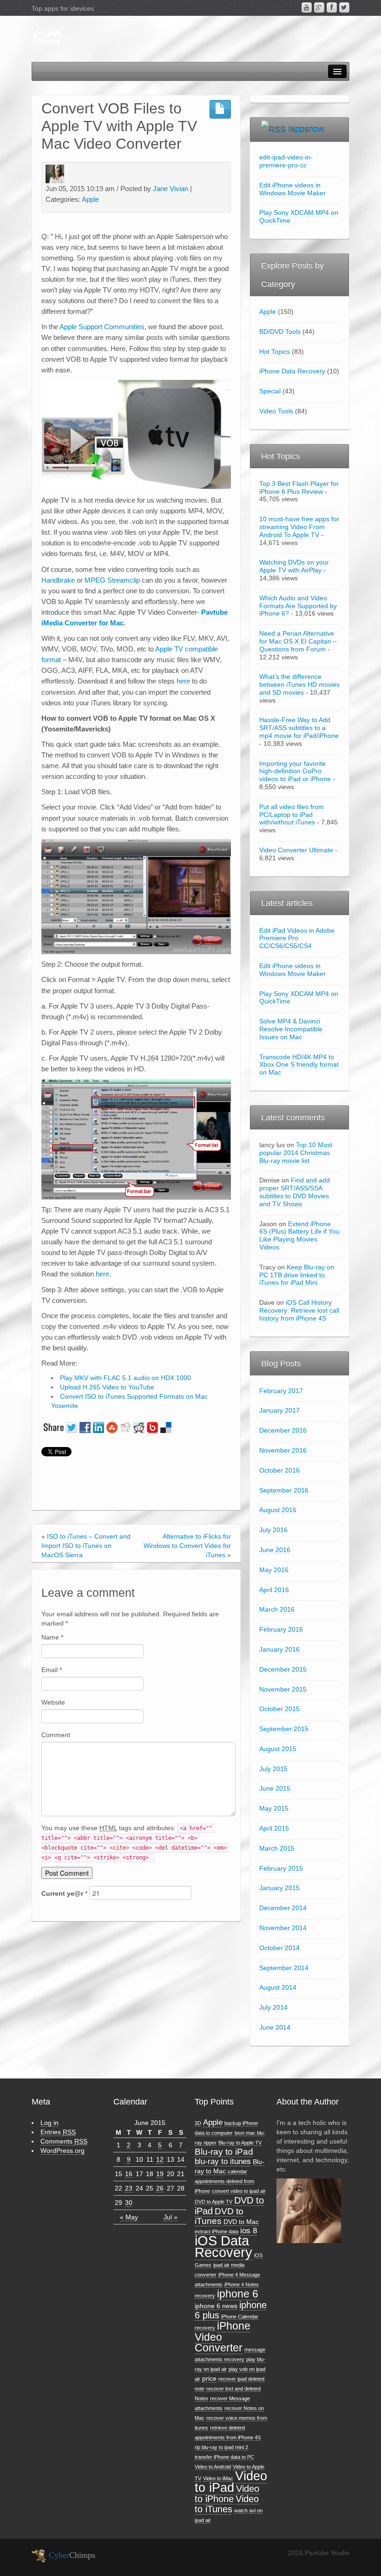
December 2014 (283, 1908)
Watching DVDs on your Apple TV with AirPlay (294, 566)
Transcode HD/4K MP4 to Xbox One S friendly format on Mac (299, 1065)
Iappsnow (306, 129)
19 (160, 2174)
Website (53, 1702)
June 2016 (275, 1550)
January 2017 (279, 1410)
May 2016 (274, 1570)
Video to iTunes (227, 2504)
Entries (58, 2132)
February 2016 (281, 1629)
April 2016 (274, 1590)
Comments (64, 2141)
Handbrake (58, 580)
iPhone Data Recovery (292, 371)
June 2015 (275, 1788)
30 (129, 2203)
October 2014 (279, 1948)
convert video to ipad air (239, 2191)
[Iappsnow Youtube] (307, 7)
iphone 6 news (216, 2306)
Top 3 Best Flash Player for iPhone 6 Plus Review (299, 488)
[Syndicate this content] (273, 129)
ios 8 (249, 2231)
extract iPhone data (217, 2231)
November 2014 (283, 1928)
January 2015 (279, 1888)
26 (160, 2188)
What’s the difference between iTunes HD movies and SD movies (299, 684)
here (183, 681)
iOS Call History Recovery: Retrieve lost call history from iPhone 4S (299, 1310)
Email (52, 1670)
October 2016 (279, 1470)
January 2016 (279, 1649)
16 (129, 2174)
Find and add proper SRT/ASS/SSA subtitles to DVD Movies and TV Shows (295, 1192)
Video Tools (276, 411)
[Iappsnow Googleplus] (319, 7)
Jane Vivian (171, 189)
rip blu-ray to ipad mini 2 (221, 2447)
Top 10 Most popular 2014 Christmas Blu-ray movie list (296, 1153)
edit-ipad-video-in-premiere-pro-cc (286, 161)
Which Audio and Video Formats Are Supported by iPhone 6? (298, 606)
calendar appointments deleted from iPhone (224, 2181)
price (209, 2378)
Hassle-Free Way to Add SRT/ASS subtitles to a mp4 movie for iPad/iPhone (299, 728)
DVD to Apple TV (213, 2202)
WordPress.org (62, 2151)
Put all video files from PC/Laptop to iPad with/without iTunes (292, 815)
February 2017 (281, 1391)
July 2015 (273, 1769)
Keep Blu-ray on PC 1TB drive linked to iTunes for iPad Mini (297, 1275)
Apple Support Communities (102, 327)
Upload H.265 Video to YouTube (107, 1387)
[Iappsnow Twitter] (344, 7)
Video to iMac (218, 2478)
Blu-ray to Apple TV (240, 2143)
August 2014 (278, 1987)
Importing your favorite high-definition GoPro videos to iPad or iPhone (295, 771)
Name (52, 1637)
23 (129, 2188)
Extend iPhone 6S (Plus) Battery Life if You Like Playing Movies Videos (299, 1235)
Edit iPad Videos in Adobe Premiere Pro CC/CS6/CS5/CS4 (297, 938)
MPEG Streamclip (112, 580)
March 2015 (277, 1848)
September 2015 (284, 1729)
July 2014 (273, 2007)
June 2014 (275, 2027)
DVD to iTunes (219, 2216)
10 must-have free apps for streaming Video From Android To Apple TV (299, 527)
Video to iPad (231, 2482)
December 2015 (283, 1669)
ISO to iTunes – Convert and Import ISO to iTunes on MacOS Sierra (86, 1546)
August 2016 (278, 1510)
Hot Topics (275, 352)
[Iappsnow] (46, 37)
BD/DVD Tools (280, 332)
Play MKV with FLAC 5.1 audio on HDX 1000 (125, 1378)
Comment (56, 1735)
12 (160, 2159)
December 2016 (283, 1430)
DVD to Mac (241, 2222)
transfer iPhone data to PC (224, 2457)
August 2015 (278, 1749)
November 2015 (283, 1689)
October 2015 (279, 1709)
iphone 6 (238, 2294)
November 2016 (283, 1450)
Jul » (171, 2217)
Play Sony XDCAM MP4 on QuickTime (299, 998)
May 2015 (274, 1808)
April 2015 (274, 1828)
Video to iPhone (227, 2494)
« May (129, 2217)
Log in (49, 2123)
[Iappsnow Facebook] (332, 7)
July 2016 (273, 1530)
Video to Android (213, 2467)
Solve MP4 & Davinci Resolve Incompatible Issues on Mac (291, 1029)
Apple (90, 199)
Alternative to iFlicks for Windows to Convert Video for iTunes (187, 1546)
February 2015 (281, 1868)
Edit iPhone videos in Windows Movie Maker (292, 189)
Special (270, 391)
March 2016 (277, 1609)
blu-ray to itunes (223, 2161)
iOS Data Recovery (223, 2246)
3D (198, 2123)
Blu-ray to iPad (224, 2152)
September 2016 (284, 1490)
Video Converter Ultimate (296, 850)
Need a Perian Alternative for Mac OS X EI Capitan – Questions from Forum (298, 641)
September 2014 (284, 1968)
